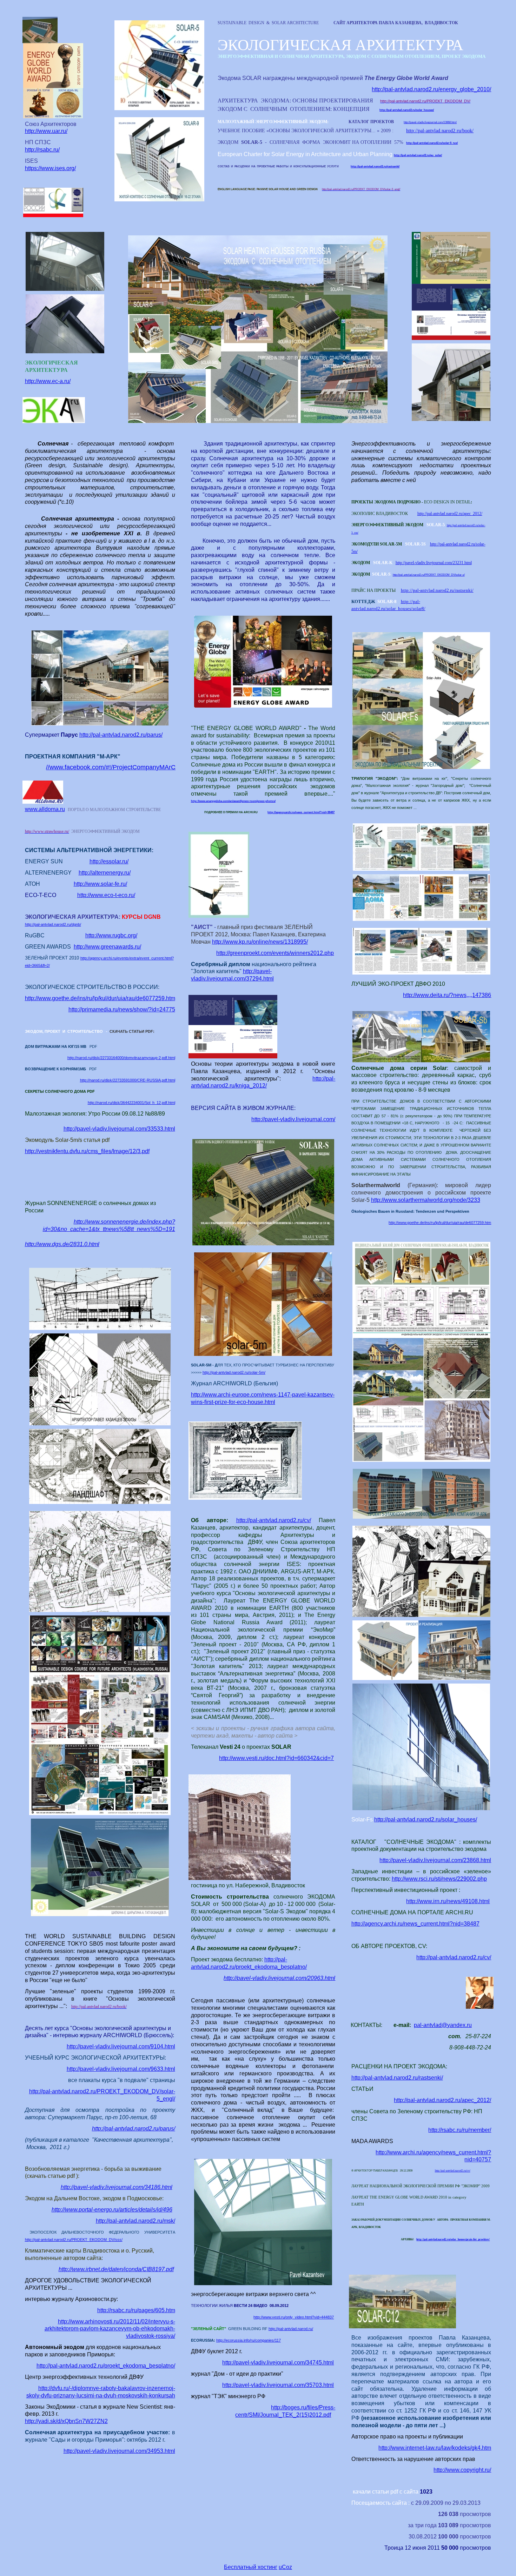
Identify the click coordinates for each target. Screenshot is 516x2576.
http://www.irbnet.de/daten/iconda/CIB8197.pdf (116, 2269)
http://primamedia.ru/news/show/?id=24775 (122, 1009)
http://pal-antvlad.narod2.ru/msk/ (135, 2221)
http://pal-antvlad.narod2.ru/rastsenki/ (375, 166)
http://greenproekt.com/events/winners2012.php (275, 953)
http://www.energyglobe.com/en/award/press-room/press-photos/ (233, 801)
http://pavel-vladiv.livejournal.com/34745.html (278, 2363)
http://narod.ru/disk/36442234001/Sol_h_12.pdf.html (131, 1103)
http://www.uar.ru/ (46, 131)
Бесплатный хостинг (251, 2567)
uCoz (285, 2567)
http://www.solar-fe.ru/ (100, 884)
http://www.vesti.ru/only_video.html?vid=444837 (294, 2317)
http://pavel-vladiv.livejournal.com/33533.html (119, 1129)
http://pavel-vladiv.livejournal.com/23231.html (434, 563)
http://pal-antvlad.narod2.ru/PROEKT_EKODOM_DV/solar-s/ (429, 575)
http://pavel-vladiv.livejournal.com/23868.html (430, 122)
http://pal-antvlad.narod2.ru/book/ (440, 131)
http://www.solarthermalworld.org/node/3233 (426, 1200)
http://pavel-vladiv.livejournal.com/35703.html (278, 2385)
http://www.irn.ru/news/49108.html (448, 1901)
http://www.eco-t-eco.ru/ (106, 895)
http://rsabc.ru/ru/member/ (460, 2130)
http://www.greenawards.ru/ (107, 947)
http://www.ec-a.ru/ (48, 381)
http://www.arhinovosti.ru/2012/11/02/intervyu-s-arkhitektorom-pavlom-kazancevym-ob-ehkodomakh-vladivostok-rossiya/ (110, 2329)
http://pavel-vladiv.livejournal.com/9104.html (121, 2046)
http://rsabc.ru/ (42, 150)
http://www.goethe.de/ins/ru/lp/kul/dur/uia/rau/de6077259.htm (100, 998)
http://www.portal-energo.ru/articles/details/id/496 (112, 2210)
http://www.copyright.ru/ (462, 2470)
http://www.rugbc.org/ (111, 935)
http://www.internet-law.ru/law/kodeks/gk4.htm (435, 2448)
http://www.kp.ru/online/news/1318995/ (260, 942)
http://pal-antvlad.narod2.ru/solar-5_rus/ (432, 143)
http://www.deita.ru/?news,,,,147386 (447, 995)
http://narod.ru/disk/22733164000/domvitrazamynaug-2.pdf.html (121, 1058)
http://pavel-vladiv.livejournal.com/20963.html (279, 1978)
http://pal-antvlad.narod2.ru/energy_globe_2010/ (431, 89)
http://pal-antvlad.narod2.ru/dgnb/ (53, 924)
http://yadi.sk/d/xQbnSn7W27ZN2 (66, 2421)
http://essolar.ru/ (109, 861)
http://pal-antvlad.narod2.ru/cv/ (274, 1520)
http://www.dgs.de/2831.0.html (62, 1244)
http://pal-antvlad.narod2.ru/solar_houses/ (407, 110)
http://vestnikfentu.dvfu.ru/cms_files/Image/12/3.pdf (87, 1151)
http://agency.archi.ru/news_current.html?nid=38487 (301, 812)
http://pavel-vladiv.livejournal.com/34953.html (119, 2451)
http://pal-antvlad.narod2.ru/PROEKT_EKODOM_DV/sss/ (74, 2240)
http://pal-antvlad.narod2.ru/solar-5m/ (234, 1372)
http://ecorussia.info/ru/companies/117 (249, 2340)
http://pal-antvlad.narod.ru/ (291, 2329)
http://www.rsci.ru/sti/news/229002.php (439, 1879)
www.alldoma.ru (45, 809)
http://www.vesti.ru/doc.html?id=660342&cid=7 (276, 1758)
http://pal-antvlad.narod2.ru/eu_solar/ (418, 155)
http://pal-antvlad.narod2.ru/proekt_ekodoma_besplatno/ (106, 2366)
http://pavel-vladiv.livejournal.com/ (293, 1119)
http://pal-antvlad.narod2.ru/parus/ (121, 735)
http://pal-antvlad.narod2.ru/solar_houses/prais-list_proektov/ (453, 2239)
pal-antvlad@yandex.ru (443, 2025)
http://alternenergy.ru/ (105, 873)
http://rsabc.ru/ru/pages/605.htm (136, 2310)
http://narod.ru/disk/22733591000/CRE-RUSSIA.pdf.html (128, 1080)
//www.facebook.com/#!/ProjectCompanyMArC (111, 767)
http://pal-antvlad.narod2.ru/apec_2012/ (450, 514)
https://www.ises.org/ (50, 168)
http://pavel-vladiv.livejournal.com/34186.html (117, 2187)
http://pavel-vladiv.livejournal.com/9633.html (121, 2069)
